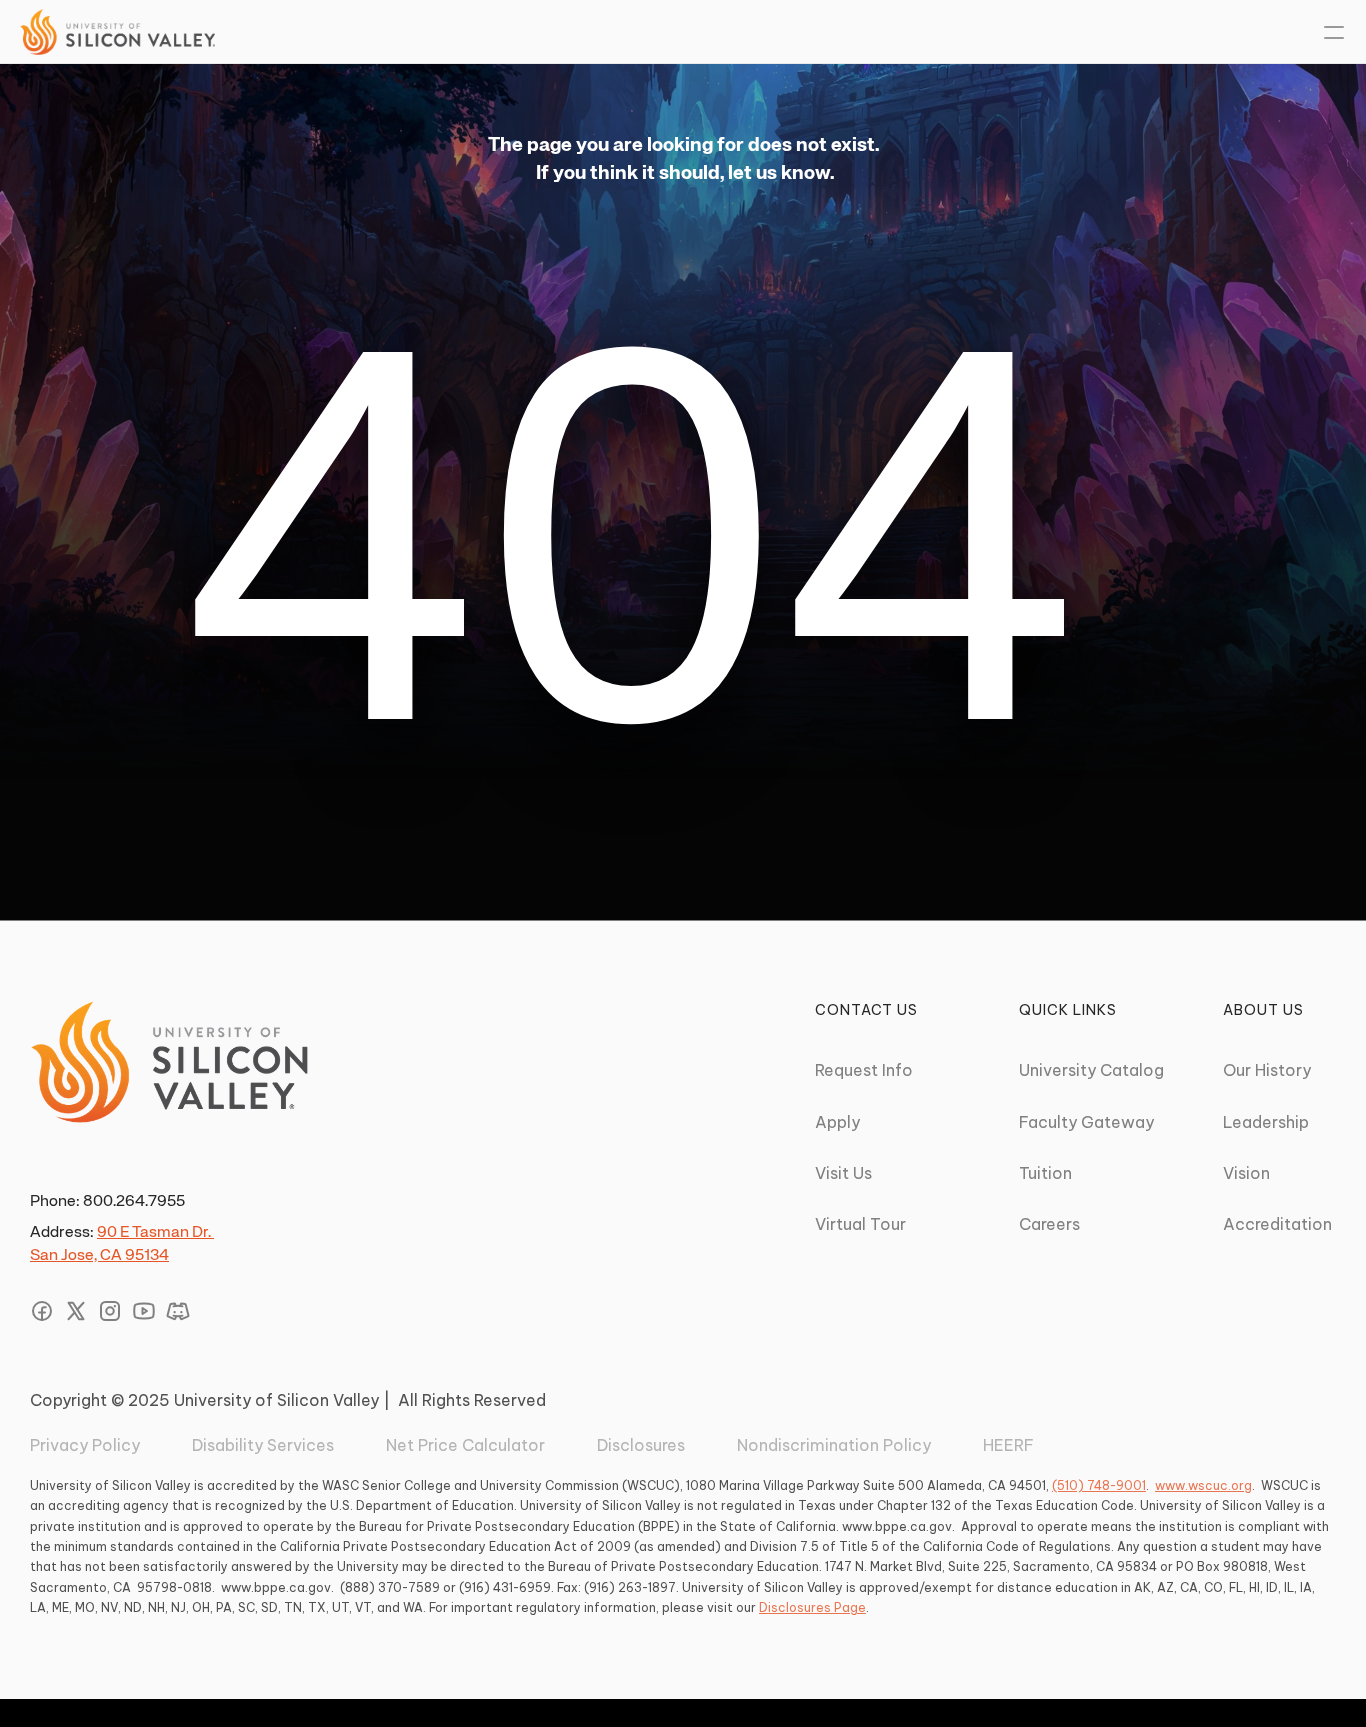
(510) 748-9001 (1099, 1485)
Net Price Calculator (465, 1445)
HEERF (1008, 1445)
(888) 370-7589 (390, 1587)
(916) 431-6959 (505, 1587)
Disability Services (263, 1445)
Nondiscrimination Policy (834, 1445)
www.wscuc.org (1203, 1485)
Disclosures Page (812, 1607)
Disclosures (641, 1445)
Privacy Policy (85, 1445)
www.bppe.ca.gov (897, 1526)
